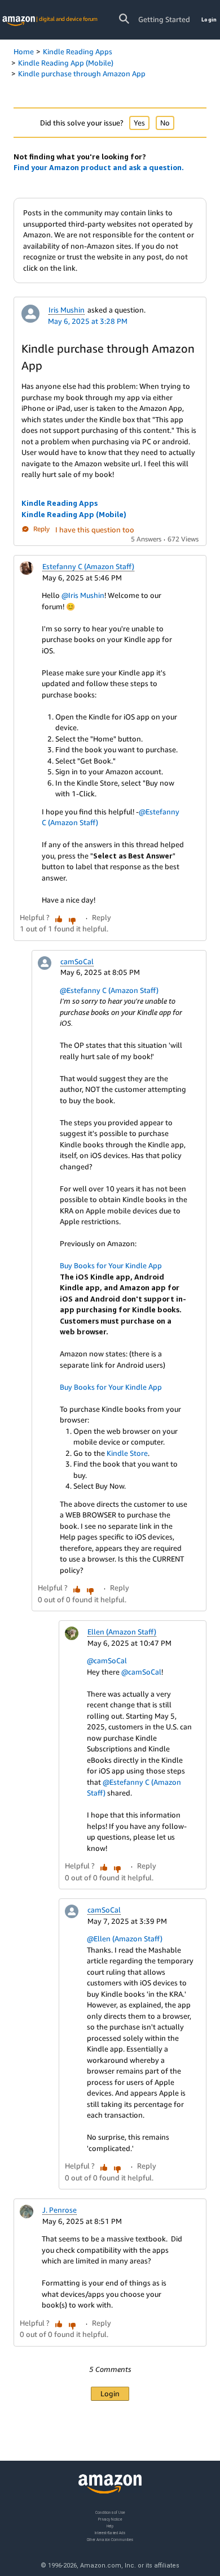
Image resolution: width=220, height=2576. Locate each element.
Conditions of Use (110, 2512)
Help (110, 2525)
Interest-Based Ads (110, 2532)
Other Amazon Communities (110, 2539)
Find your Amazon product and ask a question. (99, 167)
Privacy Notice (110, 2519)
